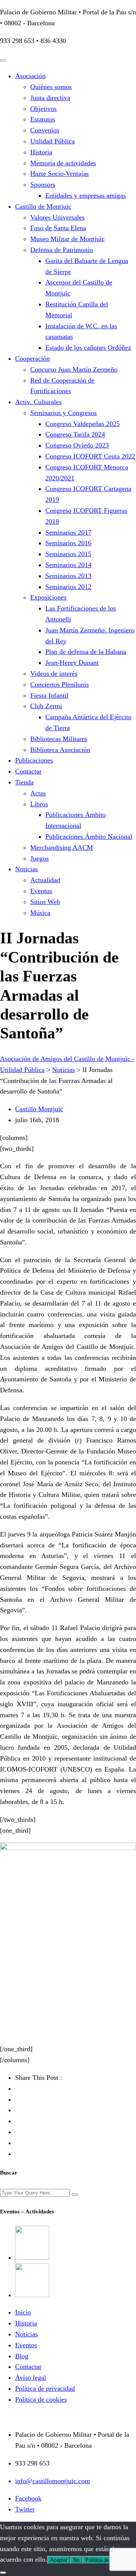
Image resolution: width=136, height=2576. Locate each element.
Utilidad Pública (53, 141)
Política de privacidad (45, 2388)
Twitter (25, 2509)
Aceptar (59, 2560)
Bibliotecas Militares (59, 739)
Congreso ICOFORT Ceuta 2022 (90, 456)
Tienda (24, 782)
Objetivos (43, 109)
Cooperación (32, 358)
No (76, 2560)
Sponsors (43, 185)
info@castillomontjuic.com (53, 2481)
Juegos (39, 858)
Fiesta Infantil (49, 695)
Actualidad (45, 880)
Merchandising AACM (62, 847)
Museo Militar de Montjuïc (67, 239)
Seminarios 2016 (68, 543)
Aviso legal (31, 2378)
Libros (39, 804)
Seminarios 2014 (68, 565)
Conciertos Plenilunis (59, 684)
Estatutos (43, 119)
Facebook (28, 2498)
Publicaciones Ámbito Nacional (89, 837)
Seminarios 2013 (68, 576)
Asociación (30, 76)
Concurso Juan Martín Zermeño (74, 369)
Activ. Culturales (38, 402)
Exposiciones (48, 597)
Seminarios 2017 (68, 532)
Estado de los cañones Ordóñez (88, 348)
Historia (41, 152)
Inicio (23, 2312)
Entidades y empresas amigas (86, 195)
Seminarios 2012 (68, 587)
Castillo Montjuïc (39, 1109)
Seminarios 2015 (68, 554)
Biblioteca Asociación (60, 750)
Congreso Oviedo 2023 (77, 445)
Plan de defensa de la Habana (86, 652)
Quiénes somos (51, 87)
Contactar (28, 771)
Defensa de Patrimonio (62, 250)
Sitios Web (45, 902)
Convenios (45, 130)
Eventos (41, 891)
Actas (38, 793)
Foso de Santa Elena (58, 228)
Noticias (26, 869)
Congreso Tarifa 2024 (75, 434)
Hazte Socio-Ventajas (59, 174)
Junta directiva (50, 98)
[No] (3, 2573)
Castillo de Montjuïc (43, 206)
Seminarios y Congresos (63, 413)
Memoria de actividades (63, 163)
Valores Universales (57, 217)
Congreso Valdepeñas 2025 (83, 424)
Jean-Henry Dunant (72, 663)
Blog (22, 2356)
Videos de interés (54, 674)
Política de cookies (41, 2399)
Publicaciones (34, 760)
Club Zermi (46, 706)
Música (40, 913)
